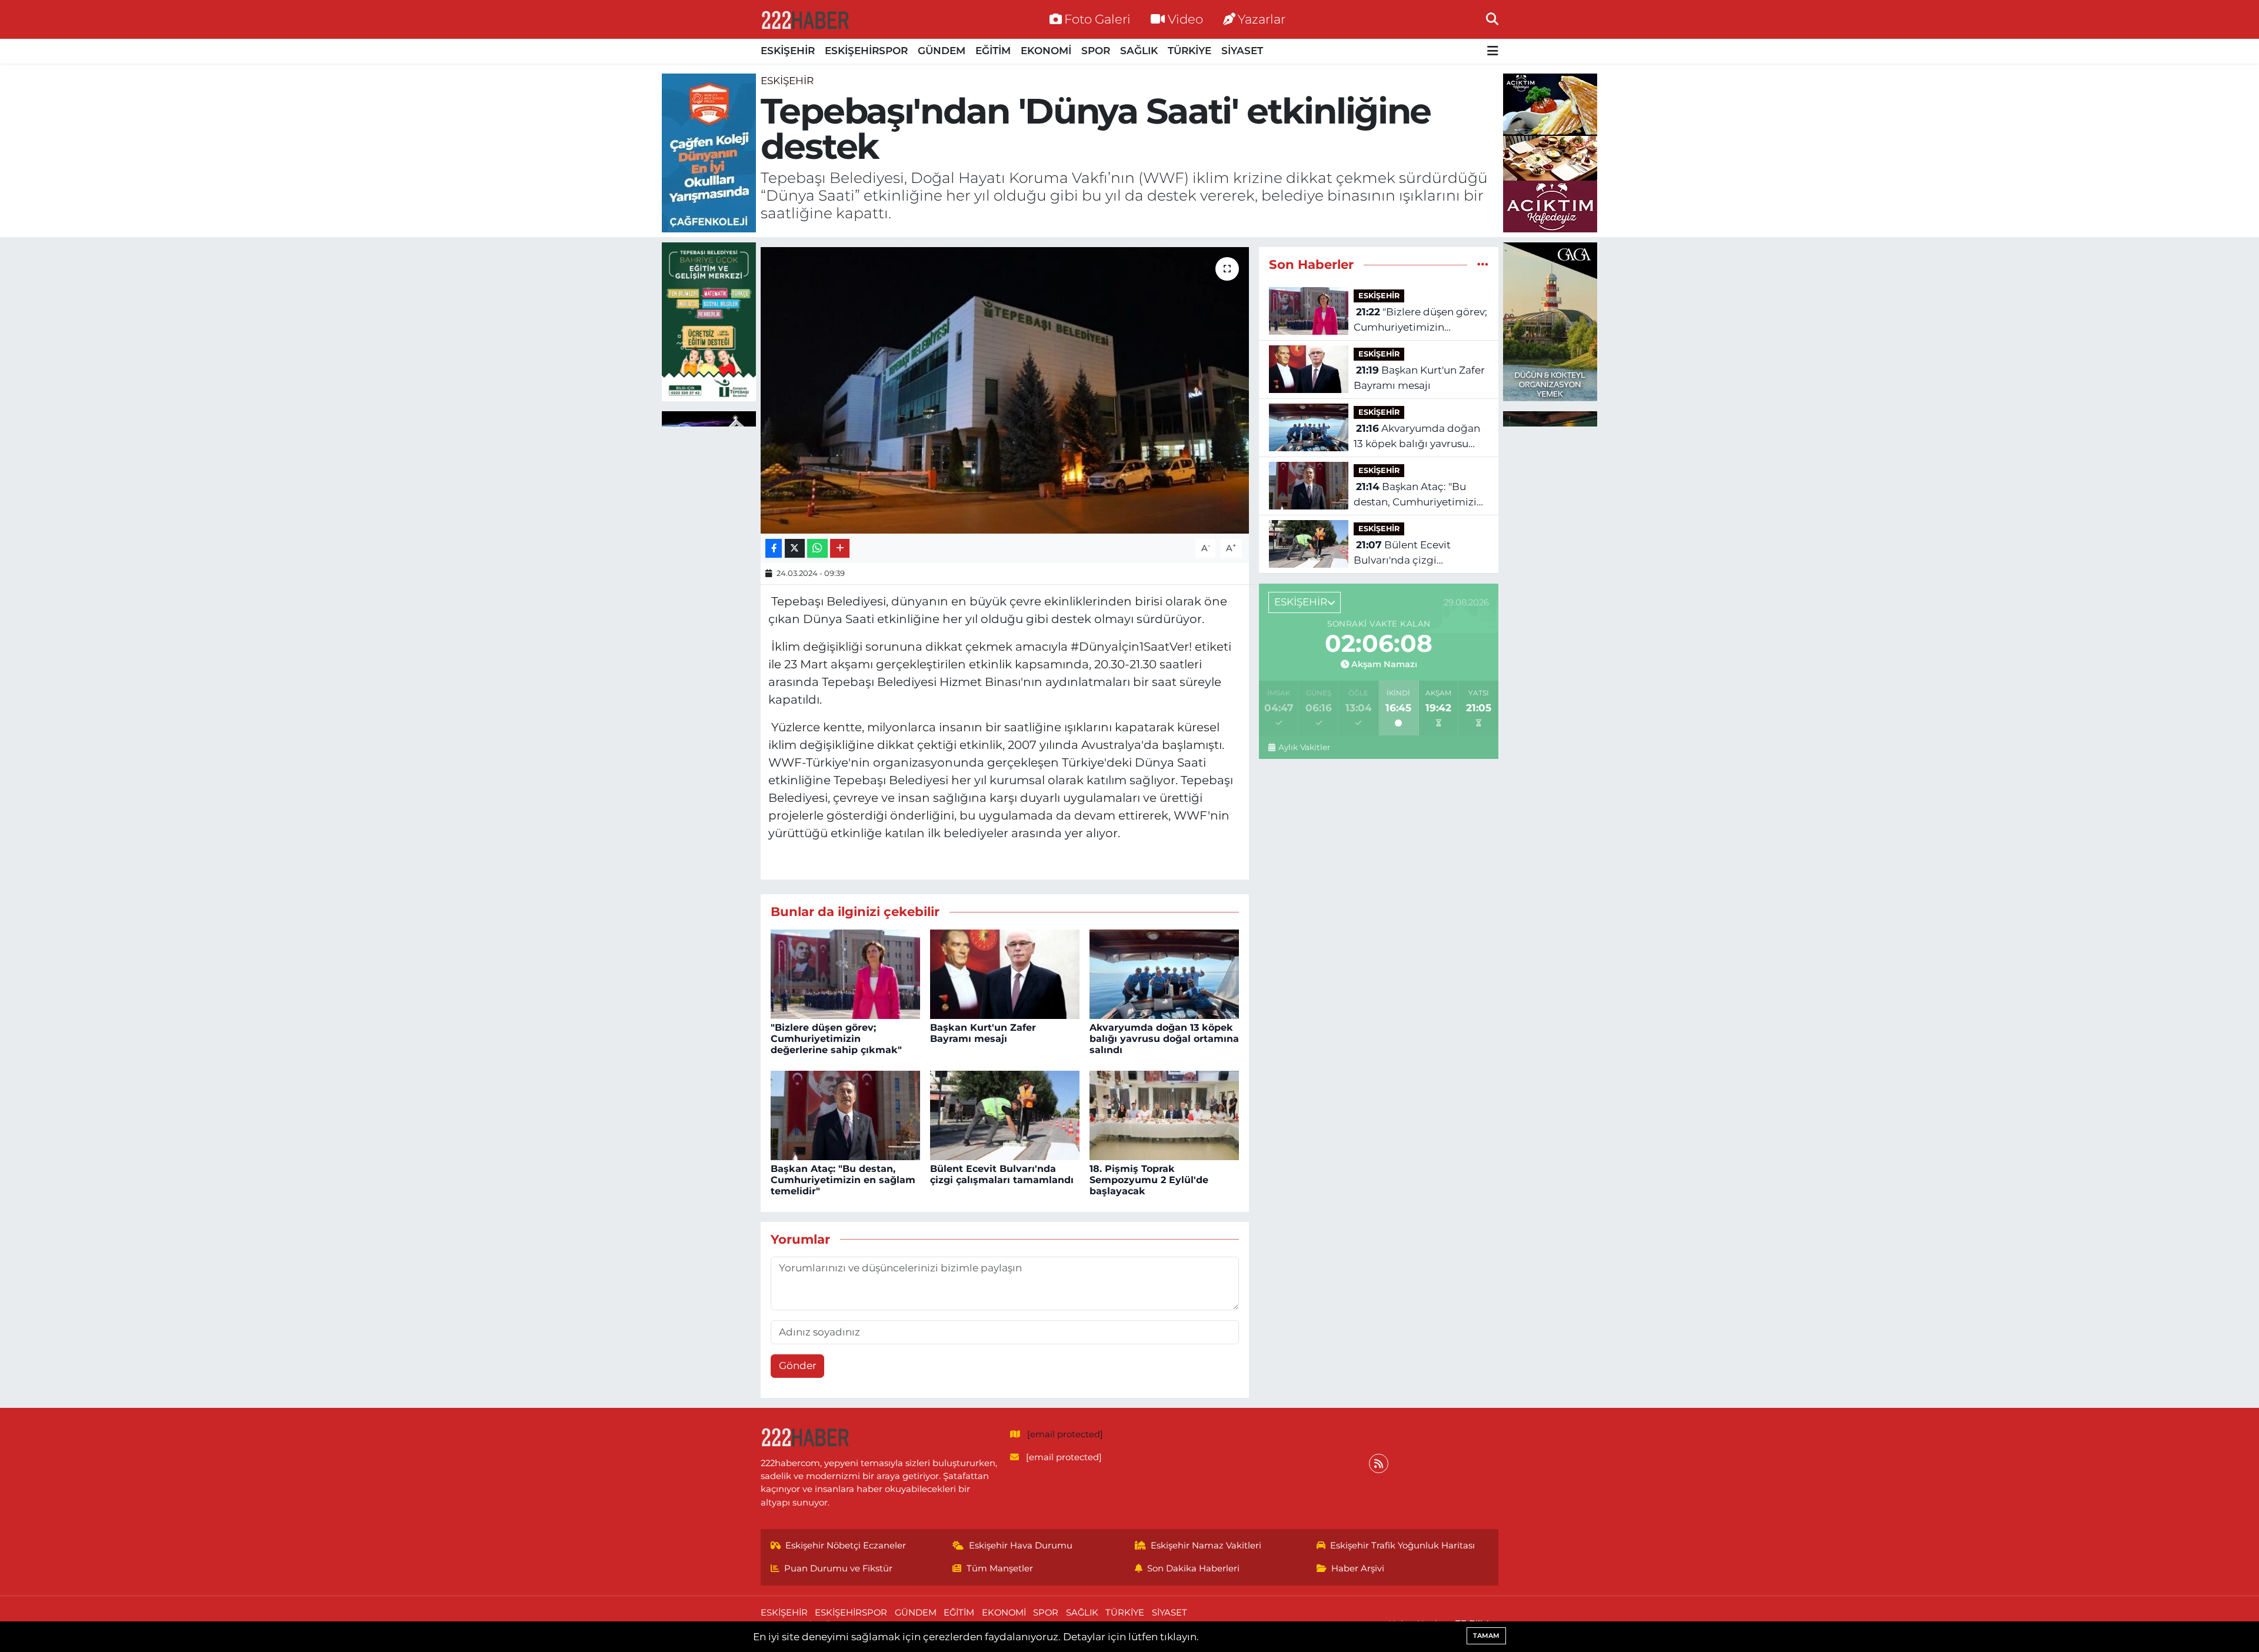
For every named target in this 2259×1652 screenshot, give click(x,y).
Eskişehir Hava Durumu (1021, 1546)
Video (1185, 19)
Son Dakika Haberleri (1193, 1568)
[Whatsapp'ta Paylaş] (817, 549)
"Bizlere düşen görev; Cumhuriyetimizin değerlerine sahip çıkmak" (836, 1039)
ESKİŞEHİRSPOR (866, 51)
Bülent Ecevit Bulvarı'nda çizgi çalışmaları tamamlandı (1002, 1174)
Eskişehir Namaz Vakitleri (1206, 1546)
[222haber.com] (805, 19)
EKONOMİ (1046, 51)
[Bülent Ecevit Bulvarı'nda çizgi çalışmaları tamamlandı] (1005, 1114)
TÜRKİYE (1190, 51)
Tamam (1486, 1636)
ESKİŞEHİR (788, 51)
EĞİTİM (993, 51)
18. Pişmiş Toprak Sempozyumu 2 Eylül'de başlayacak (1149, 1180)
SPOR (1096, 51)
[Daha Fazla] (840, 549)
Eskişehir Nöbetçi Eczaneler (846, 1546)
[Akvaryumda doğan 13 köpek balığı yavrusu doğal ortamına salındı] (1164, 974)
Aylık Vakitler (1304, 747)
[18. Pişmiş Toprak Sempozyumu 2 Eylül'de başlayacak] (1164, 1114)
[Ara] (1492, 19)
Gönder (798, 1365)
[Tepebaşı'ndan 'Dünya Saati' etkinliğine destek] (1005, 390)
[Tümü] (1483, 264)
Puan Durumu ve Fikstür (838, 1568)
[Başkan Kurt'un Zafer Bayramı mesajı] (1005, 974)
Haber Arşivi (1358, 1568)
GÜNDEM (942, 51)
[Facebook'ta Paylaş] (774, 549)
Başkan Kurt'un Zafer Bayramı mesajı (983, 1033)
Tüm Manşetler (1000, 1568)
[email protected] (1065, 1434)
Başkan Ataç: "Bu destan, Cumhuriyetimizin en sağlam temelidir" (843, 1180)
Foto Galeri (1097, 19)
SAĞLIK (1139, 51)
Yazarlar (1262, 19)
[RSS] (1379, 1463)
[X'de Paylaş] (795, 549)
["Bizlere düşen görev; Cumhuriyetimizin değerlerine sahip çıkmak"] (845, 974)
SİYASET (1242, 51)
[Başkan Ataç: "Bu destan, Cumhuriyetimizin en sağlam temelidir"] (845, 1114)
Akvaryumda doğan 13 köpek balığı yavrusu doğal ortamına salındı (1164, 1039)
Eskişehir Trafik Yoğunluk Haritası (1402, 1546)
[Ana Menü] (1493, 51)
